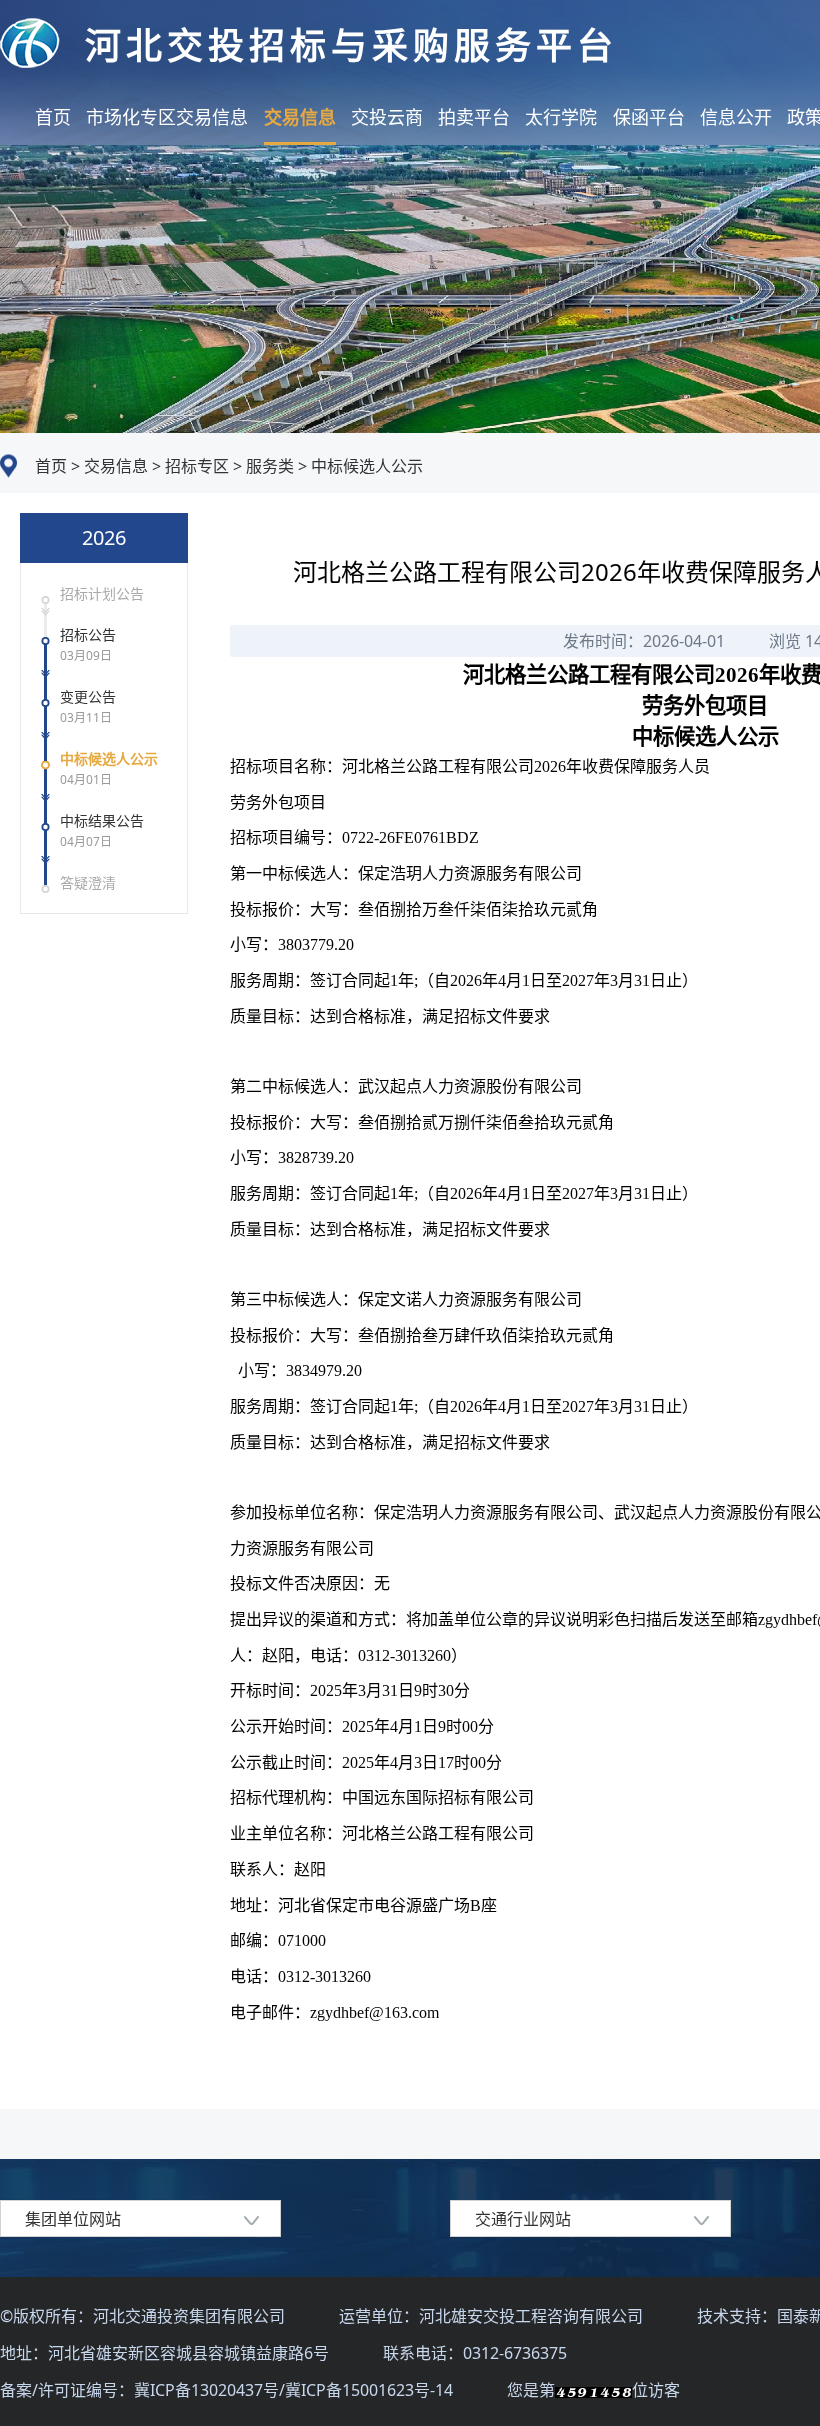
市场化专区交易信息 (167, 117)
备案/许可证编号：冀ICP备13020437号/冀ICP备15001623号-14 (228, 2390)
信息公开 (736, 117)
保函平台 (649, 117)
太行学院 (561, 117)
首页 (53, 117)
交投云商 (387, 117)
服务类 (268, 466)
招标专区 (195, 466)
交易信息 (300, 117)
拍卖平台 (474, 117)
